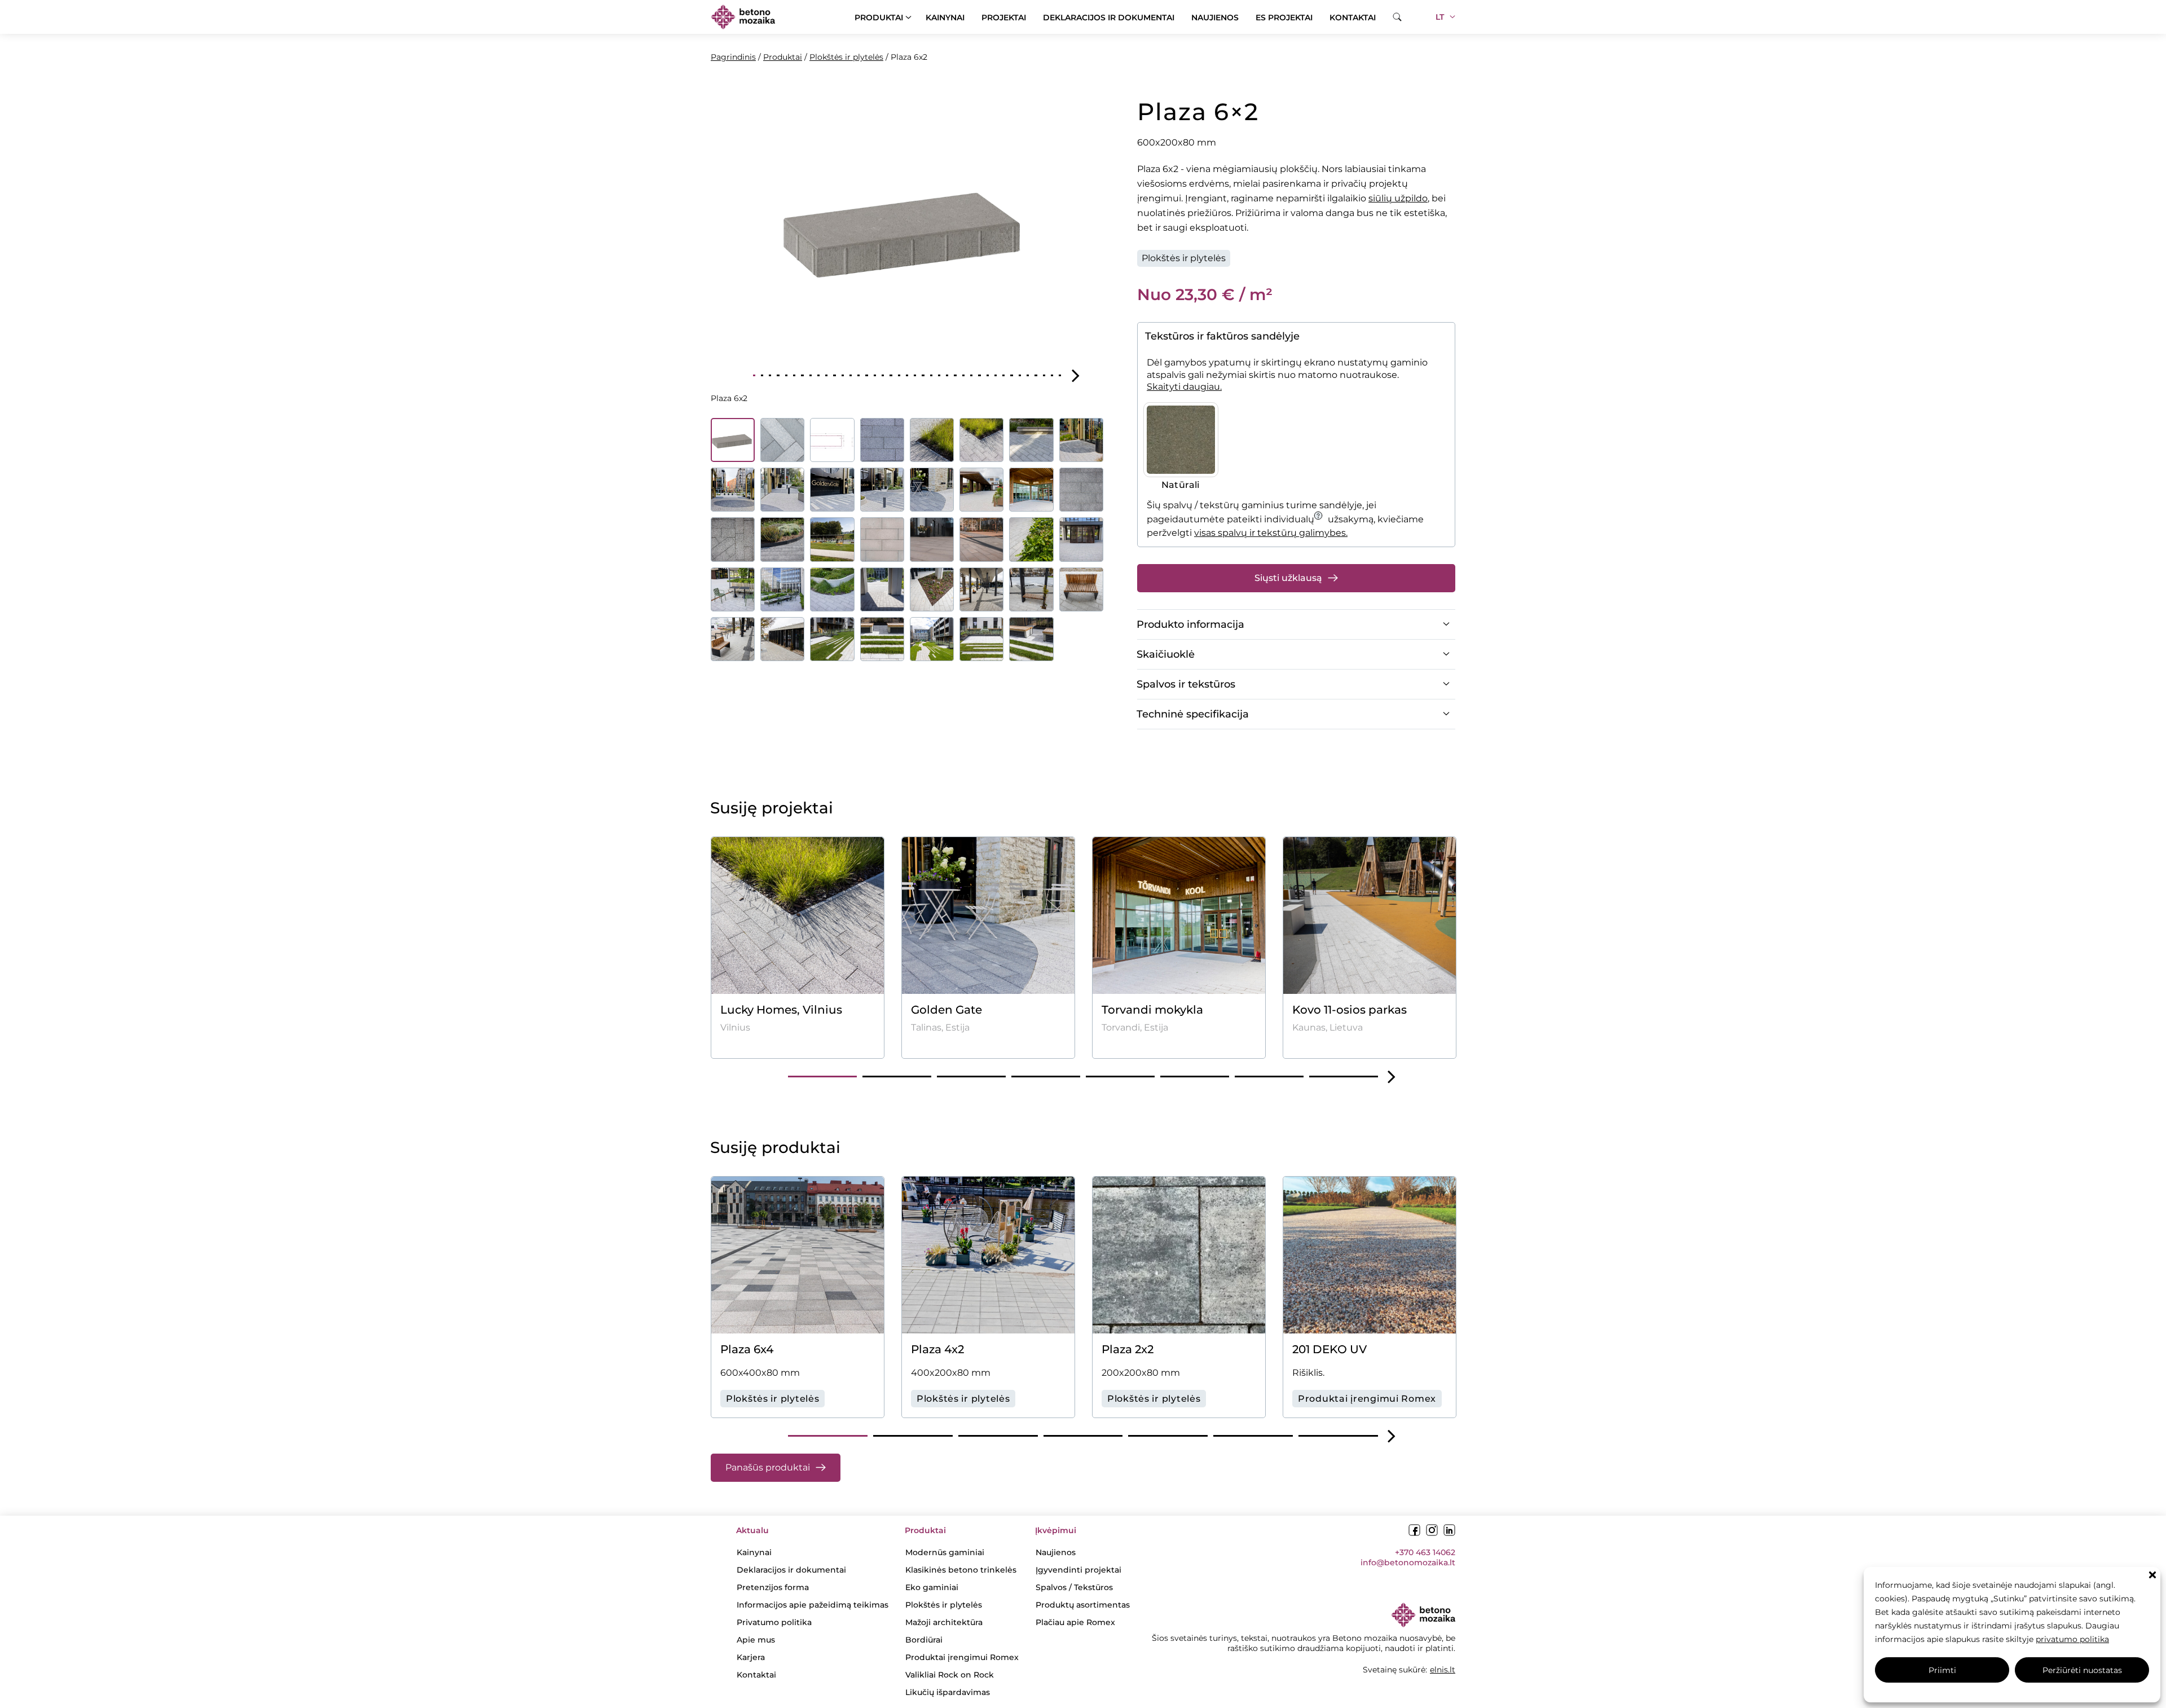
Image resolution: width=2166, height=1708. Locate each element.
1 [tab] (754, 375)
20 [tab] (907, 375)
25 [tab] (947, 375)
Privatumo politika (774, 1622)
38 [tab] (1052, 375)
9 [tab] (818, 375)
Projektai (1004, 17)
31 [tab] (996, 375)
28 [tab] (971, 375)
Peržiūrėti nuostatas (2082, 1670)
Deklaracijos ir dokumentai (1109, 17)
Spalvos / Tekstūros (1074, 1587)
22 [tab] (923, 375)
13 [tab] (851, 375)
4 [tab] (778, 375)
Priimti (1942, 1670)
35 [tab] (1028, 375)
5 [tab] (786, 375)
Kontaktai (1353, 17)
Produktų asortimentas (1083, 1605)
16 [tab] (875, 375)
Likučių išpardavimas (948, 1692)
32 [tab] (1003, 375)
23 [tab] (931, 375)
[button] (2152, 1575)
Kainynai (945, 17)
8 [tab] (811, 375)
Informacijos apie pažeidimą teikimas (813, 1605)
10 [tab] (826, 375)
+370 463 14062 (1425, 1552)
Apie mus (756, 1640)
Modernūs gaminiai (945, 1552)
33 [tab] (1011, 375)
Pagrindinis (733, 57)
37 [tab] (1044, 375)
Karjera (751, 1657)
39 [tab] (1060, 375)
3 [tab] (770, 375)
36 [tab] (1036, 375)
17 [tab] (883, 375)
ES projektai (1284, 17)
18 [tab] (891, 375)
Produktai (879, 17)
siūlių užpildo (1398, 198)
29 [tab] (979, 375)
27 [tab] (963, 375)
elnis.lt (1443, 1670)
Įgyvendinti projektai (1078, 1570)
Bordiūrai (924, 1640)
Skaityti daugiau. (1184, 387)
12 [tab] (843, 375)
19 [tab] (899, 375)
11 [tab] (834, 375)
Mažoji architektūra (944, 1622)
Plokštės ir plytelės (846, 57)
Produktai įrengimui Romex (962, 1657)
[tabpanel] (907, 228)
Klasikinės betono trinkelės (961, 1570)
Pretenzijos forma (773, 1587)
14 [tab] (859, 375)
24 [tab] (939, 375)
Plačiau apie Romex (1075, 1622)
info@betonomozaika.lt (1408, 1562)
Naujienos (1215, 17)
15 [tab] (866, 375)
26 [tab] (955, 375)
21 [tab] (915, 375)
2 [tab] (762, 375)
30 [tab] (988, 375)
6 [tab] (794, 375)
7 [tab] (802, 375)
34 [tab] (1020, 375)
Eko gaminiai (932, 1587)
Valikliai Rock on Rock (950, 1675)
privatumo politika (2072, 1639)
